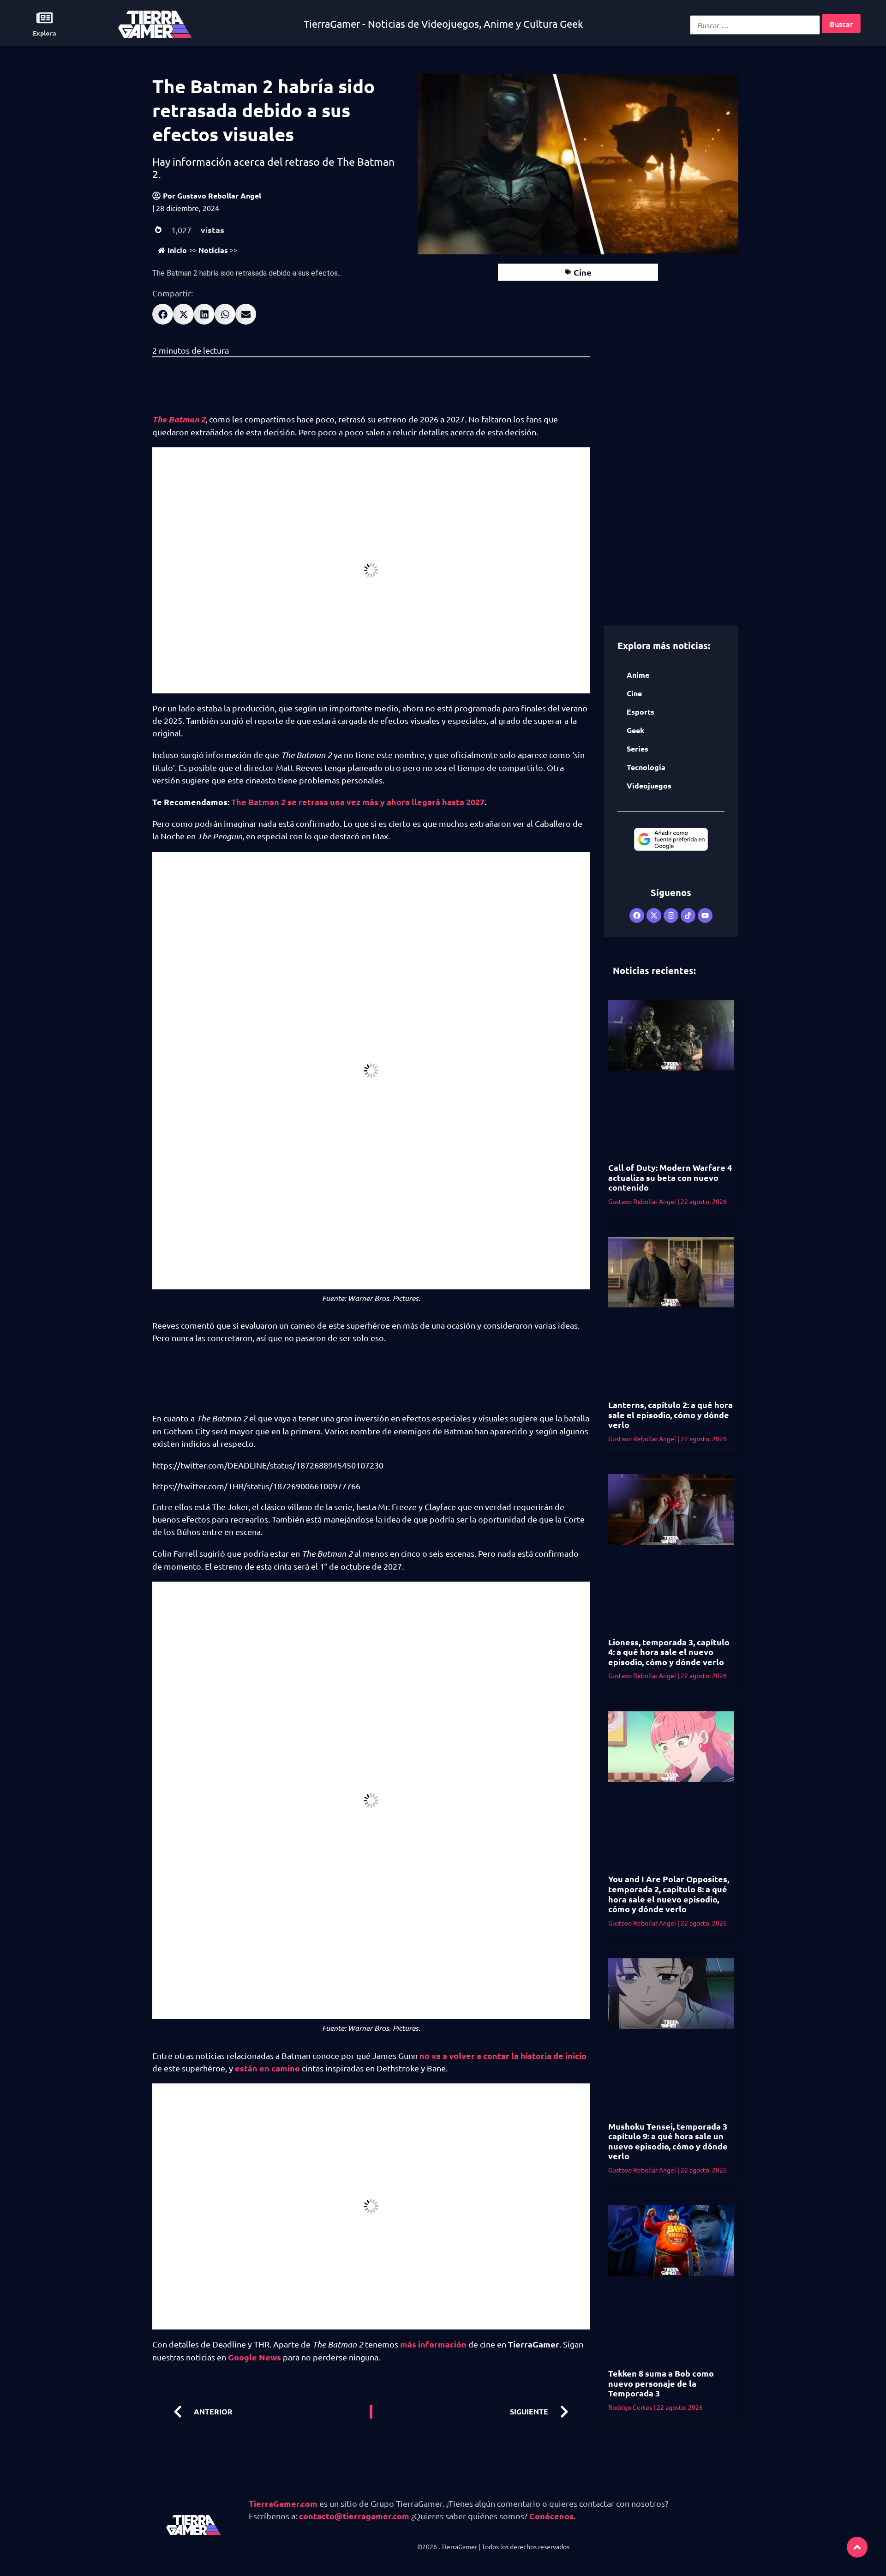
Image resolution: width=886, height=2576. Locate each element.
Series (638, 749)
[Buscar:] (755, 25)
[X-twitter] (654, 915)
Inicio (177, 250)
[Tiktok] (688, 915)
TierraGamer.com (283, 2503)
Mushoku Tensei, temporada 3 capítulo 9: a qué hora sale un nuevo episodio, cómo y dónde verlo (668, 2141)
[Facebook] (637, 915)
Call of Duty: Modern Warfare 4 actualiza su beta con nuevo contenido (670, 1177)
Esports (641, 712)
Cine (583, 272)
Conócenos (551, 2516)
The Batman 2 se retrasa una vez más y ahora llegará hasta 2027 (358, 802)
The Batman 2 (179, 419)
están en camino (267, 2068)
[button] (163, 314)
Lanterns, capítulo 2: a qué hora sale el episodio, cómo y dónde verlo (670, 1414)
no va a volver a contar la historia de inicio (503, 2055)
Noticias (213, 250)
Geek (635, 730)
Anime (638, 675)
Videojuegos (649, 785)
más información (433, 2344)
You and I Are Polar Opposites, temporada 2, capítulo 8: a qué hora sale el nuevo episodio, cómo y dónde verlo (669, 1894)
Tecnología (646, 767)
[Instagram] (671, 915)
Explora (45, 33)
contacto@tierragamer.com (354, 2516)
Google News (254, 2357)
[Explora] (45, 18)
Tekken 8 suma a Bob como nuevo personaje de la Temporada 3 (661, 2383)
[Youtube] (705, 915)
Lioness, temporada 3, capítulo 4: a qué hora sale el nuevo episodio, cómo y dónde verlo (669, 1652)
